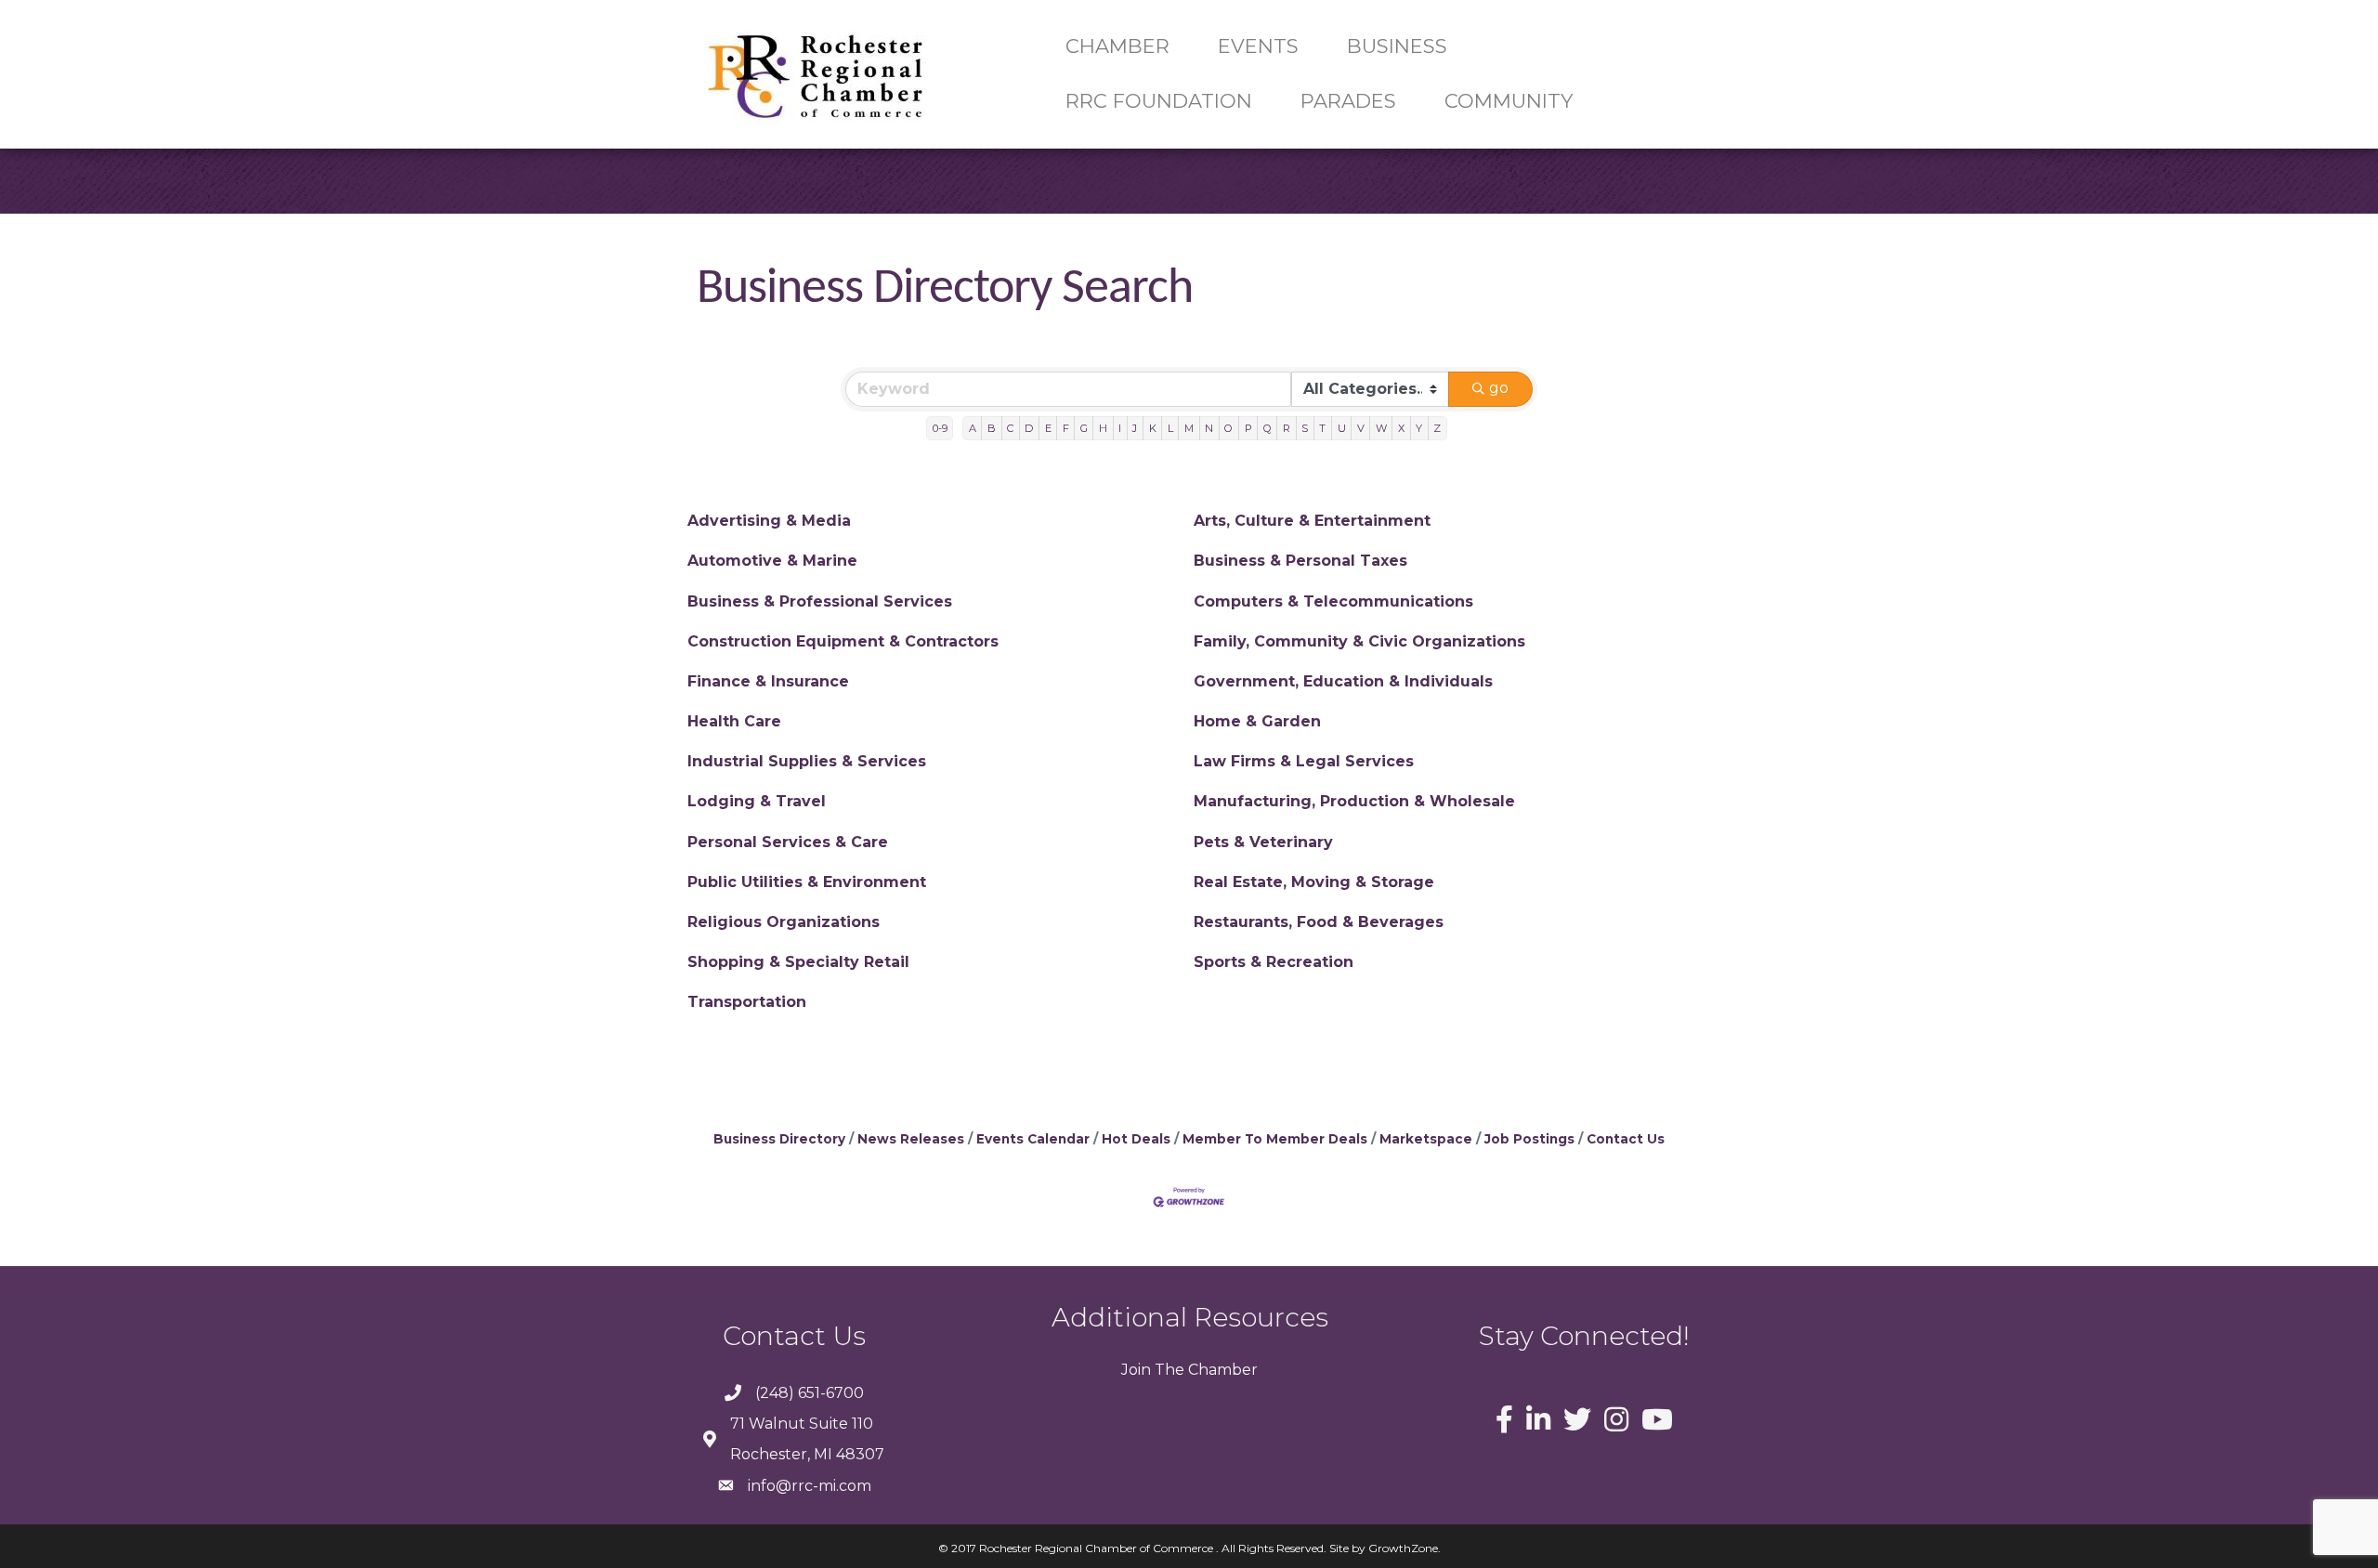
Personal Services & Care (788, 842)
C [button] (1010, 428)
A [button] (973, 428)
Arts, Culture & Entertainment (1312, 521)
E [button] (1048, 428)
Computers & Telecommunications (1333, 601)
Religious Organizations (784, 922)
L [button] (1170, 428)
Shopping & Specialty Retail (798, 962)
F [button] (1066, 428)
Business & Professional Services (820, 601)
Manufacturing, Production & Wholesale (1354, 801)
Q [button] (1267, 428)
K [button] (1153, 428)
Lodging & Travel (757, 801)
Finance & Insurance (768, 681)
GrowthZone (1403, 1548)
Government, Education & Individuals (1343, 681)
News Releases (911, 1139)
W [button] (1381, 428)
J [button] (1135, 428)
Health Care (734, 721)
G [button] (1084, 428)
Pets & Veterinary (1263, 842)
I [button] (1120, 428)
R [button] (1287, 428)
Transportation (747, 1002)
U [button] (1342, 428)
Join (1136, 1370)
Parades (1348, 101)
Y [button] (1419, 428)
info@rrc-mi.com (810, 1486)
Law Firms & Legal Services (1304, 761)
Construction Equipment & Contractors (843, 641)
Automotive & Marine (772, 561)
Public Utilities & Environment (807, 882)
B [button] (992, 428)
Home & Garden (1257, 721)
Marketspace (1426, 1139)
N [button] (1209, 428)
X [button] (1401, 428)
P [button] (1248, 428)
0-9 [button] (940, 428)
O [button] (1228, 428)
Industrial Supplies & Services (807, 761)
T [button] (1322, 428)
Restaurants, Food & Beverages (1319, 922)
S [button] (1305, 428)
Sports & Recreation (1274, 962)
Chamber (1221, 1370)
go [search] (1499, 388)
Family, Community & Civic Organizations (1359, 641)
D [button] (1029, 428)
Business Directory (779, 1139)
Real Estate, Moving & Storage (1314, 882)
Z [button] (1437, 428)
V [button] (1361, 428)
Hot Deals (1136, 1139)
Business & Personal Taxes (1300, 561)
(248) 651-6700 (810, 1393)
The (1168, 1370)
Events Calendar (1033, 1139)
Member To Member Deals (1275, 1139)
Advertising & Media (769, 521)
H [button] (1103, 428)
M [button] (1189, 428)
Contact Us (1626, 1139)
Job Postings (1529, 1139)
